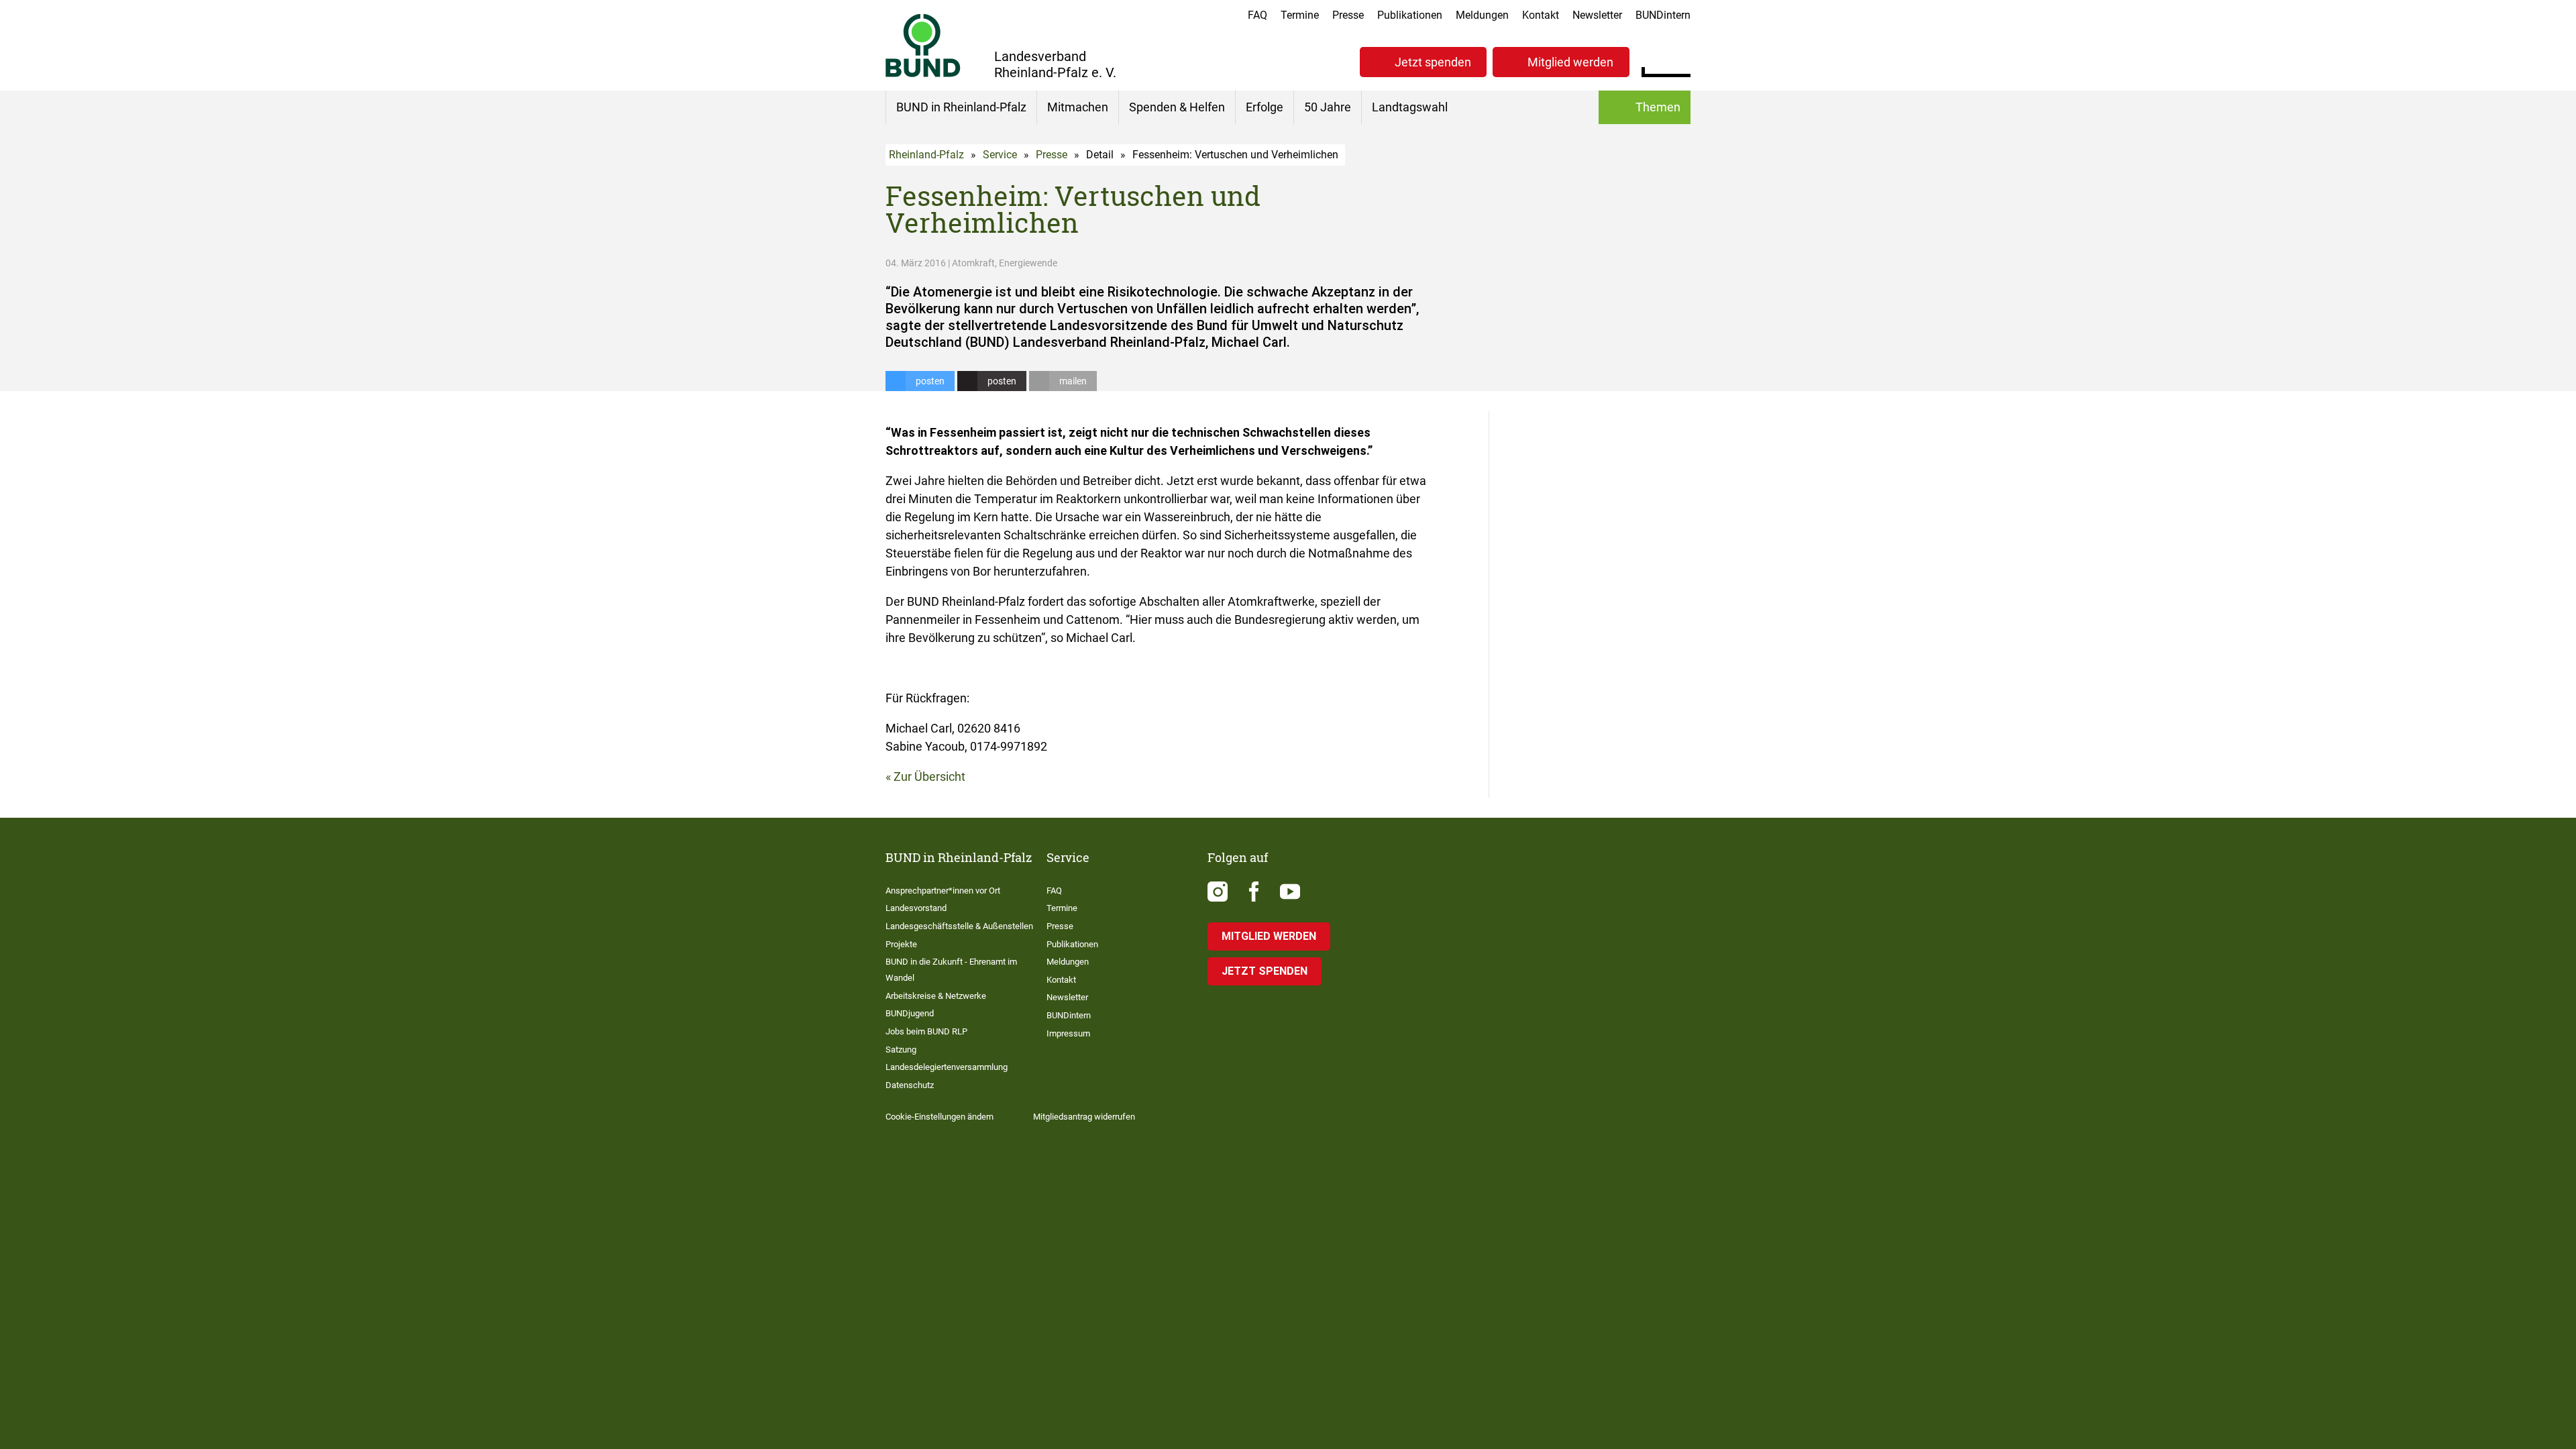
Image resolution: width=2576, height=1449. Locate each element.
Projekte (901, 944)
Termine (1300, 15)
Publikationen (1410, 15)
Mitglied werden (1570, 62)
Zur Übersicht (929, 776)
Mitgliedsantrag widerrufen (1084, 1117)
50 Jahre (1328, 107)
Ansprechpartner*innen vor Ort (943, 891)
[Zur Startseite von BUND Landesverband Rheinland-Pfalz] (923, 45)
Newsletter (1597, 15)
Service (1000, 155)
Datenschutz (910, 1085)
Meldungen (1482, 15)
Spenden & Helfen (1177, 107)
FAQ (1257, 15)
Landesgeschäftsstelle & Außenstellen (959, 926)
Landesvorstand (916, 908)
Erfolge (1265, 107)
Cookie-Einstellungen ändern (940, 1117)
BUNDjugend (910, 1013)
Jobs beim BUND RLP (926, 1031)
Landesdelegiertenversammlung (947, 1067)
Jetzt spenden (1433, 62)
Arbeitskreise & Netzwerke (936, 996)
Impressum (1068, 1033)
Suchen (1680, 60)
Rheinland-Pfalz (926, 155)
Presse (1348, 15)
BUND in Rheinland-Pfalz (961, 107)
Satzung (901, 1050)
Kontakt (1541, 15)
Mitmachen (1078, 107)
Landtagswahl (1410, 107)
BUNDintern (1663, 15)
